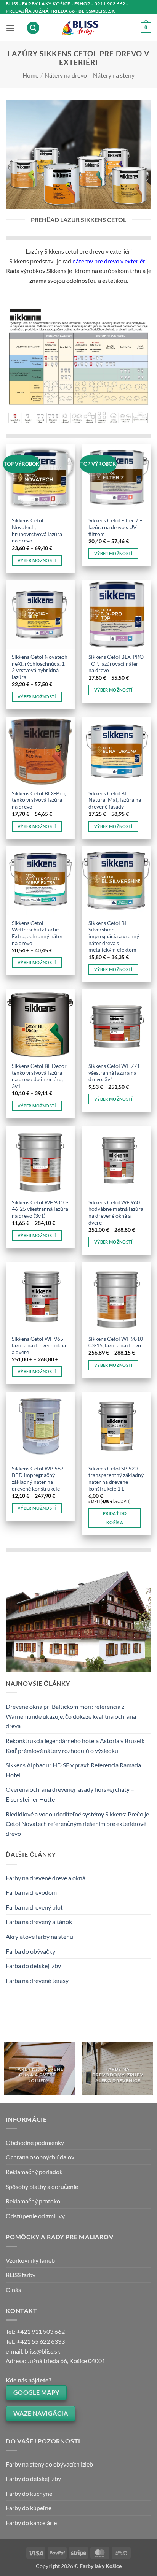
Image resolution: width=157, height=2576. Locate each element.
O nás (13, 2290)
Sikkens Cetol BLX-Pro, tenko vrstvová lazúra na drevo (39, 800)
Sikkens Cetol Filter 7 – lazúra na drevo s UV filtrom (115, 527)
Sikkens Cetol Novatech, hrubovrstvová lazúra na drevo (37, 531)
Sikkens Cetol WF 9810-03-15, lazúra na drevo (117, 1342)
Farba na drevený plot (34, 1907)
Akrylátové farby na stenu (39, 1936)
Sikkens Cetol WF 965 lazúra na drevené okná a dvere (39, 1346)
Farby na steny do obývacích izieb (49, 2464)
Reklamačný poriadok (34, 2172)
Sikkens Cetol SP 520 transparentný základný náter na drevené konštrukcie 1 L (116, 1479)
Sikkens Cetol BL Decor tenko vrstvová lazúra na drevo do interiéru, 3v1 (39, 1076)
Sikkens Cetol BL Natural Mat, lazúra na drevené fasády (115, 800)
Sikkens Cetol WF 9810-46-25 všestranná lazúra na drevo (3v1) (40, 1209)
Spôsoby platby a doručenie (42, 2187)
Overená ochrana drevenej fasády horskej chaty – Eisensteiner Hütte (70, 1794)
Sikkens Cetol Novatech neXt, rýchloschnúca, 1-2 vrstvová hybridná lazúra (40, 667)
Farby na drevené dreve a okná (46, 1878)
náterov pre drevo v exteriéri (110, 261)
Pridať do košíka (115, 1518)
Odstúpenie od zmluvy (35, 2216)
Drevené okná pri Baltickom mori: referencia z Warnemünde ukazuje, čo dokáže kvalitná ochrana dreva (71, 1716)
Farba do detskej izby (33, 1966)
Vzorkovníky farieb (30, 2260)
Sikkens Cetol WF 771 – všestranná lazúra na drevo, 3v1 (116, 1073)
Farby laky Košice (101, 2566)
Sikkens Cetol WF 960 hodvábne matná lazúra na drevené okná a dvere (116, 1213)
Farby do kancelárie (31, 2523)
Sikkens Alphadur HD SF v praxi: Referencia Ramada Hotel (73, 1770)
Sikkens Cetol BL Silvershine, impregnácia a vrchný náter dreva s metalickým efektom (114, 937)
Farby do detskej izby (33, 2478)
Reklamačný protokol (34, 2201)
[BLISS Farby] (79, 28)
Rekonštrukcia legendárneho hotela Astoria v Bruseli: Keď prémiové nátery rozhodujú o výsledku (75, 1746)
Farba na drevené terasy (37, 1980)
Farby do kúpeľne (29, 2508)
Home (30, 75)
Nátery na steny (114, 75)
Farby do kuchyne (29, 2493)
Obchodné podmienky (35, 2142)
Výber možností (37, 560)
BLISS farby (21, 2275)
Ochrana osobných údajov (40, 2157)
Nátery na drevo (66, 75)
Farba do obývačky (30, 1951)
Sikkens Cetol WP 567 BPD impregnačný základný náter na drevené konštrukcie (38, 1479)
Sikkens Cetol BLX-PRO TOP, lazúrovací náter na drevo (116, 664)
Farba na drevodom (31, 1892)
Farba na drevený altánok (39, 1922)
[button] (10, 28)
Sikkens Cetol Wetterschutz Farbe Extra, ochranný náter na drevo (37, 933)
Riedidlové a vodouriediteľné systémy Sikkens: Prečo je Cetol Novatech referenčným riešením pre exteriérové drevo (77, 1824)
